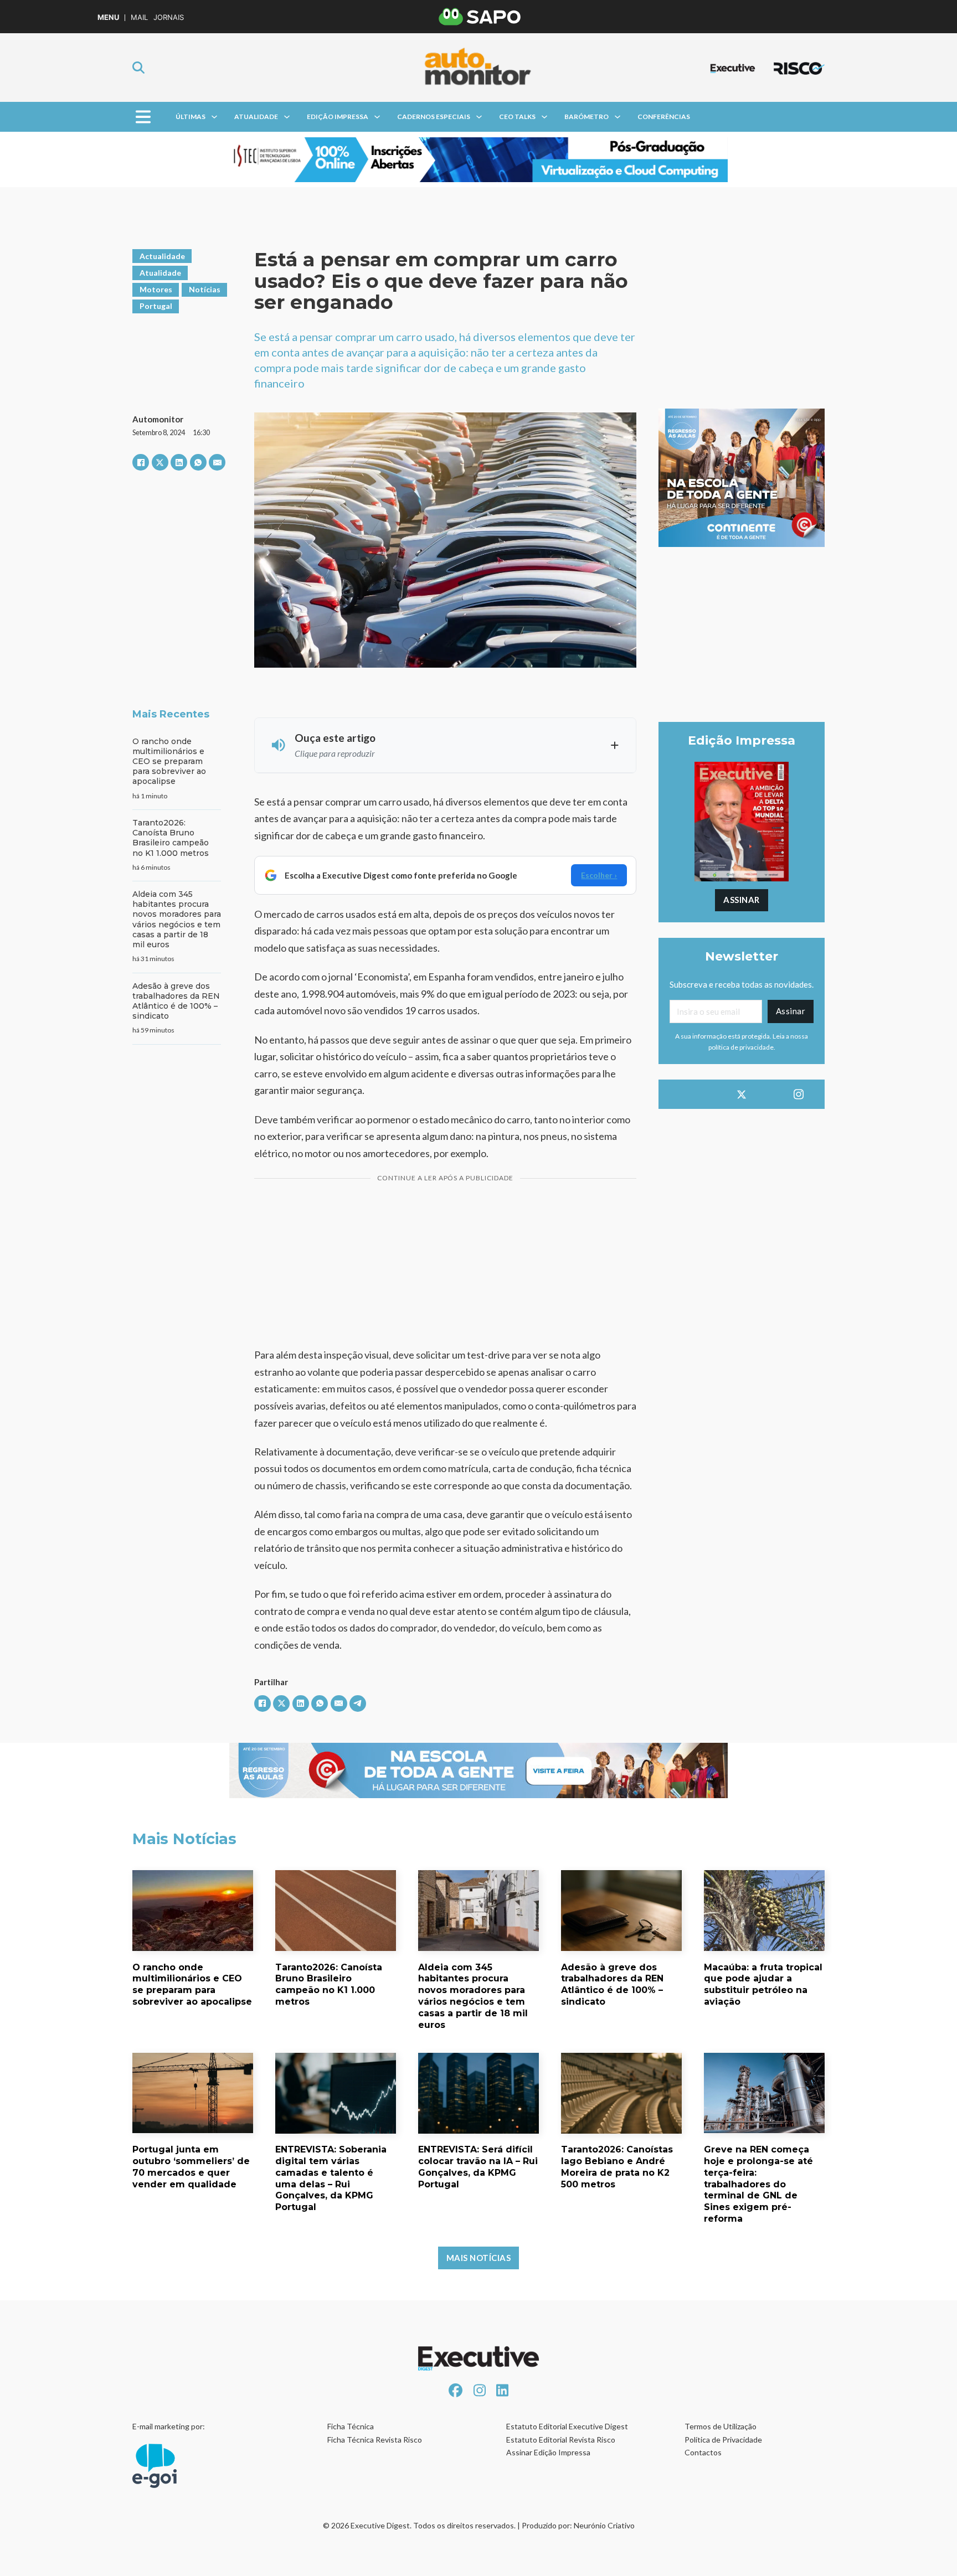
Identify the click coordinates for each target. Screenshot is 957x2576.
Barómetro (586, 117)
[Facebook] (141, 462)
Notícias (205, 289)
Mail (139, 17)
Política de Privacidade (723, 2440)
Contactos (703, 2452)
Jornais (169, 17)
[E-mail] (217, 462)
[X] (160, 462)
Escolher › (599, 875)
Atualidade (256, 117)
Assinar (742, 900)
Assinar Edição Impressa (548, 2452)
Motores (156, 289)
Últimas (191, 117)
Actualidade (162, 256)
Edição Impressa (338, 117)
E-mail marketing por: (169, 2426)
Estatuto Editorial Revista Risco (561, 2440)
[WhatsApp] (198, 462)
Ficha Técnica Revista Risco (375, 2440)
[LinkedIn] (179, 462)
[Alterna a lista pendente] (214, 117)
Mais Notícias (479, 2258)
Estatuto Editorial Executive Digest (567, 2426)
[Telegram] (358, 1703)
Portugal (156, 306)
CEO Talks (517, 117)
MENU (108, 17)
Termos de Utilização (721, 2426)
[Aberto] (143, 117)
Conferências (664, 117)
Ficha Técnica (351, 2426)
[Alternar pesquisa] (138, 68)
